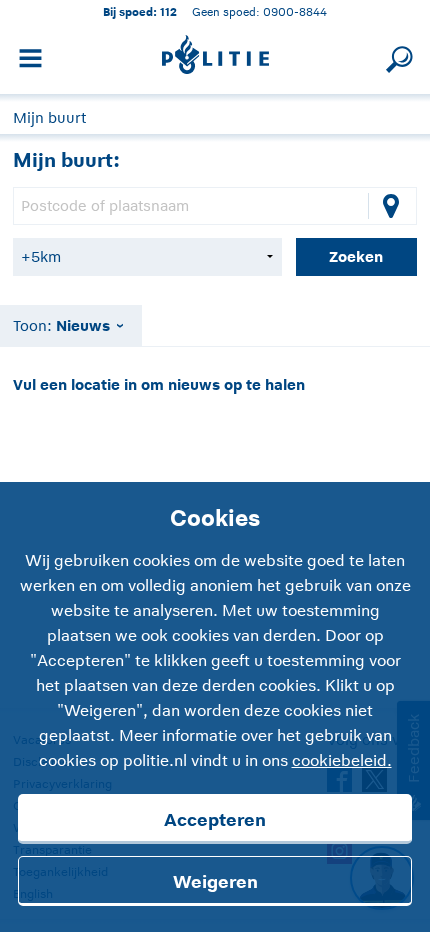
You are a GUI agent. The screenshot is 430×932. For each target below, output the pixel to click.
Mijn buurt (49, 117)
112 (168, 11)
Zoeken (356, 256)
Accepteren (215, 820)
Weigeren (215, 882)
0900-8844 (295, 11)
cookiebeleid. (342, 761)
